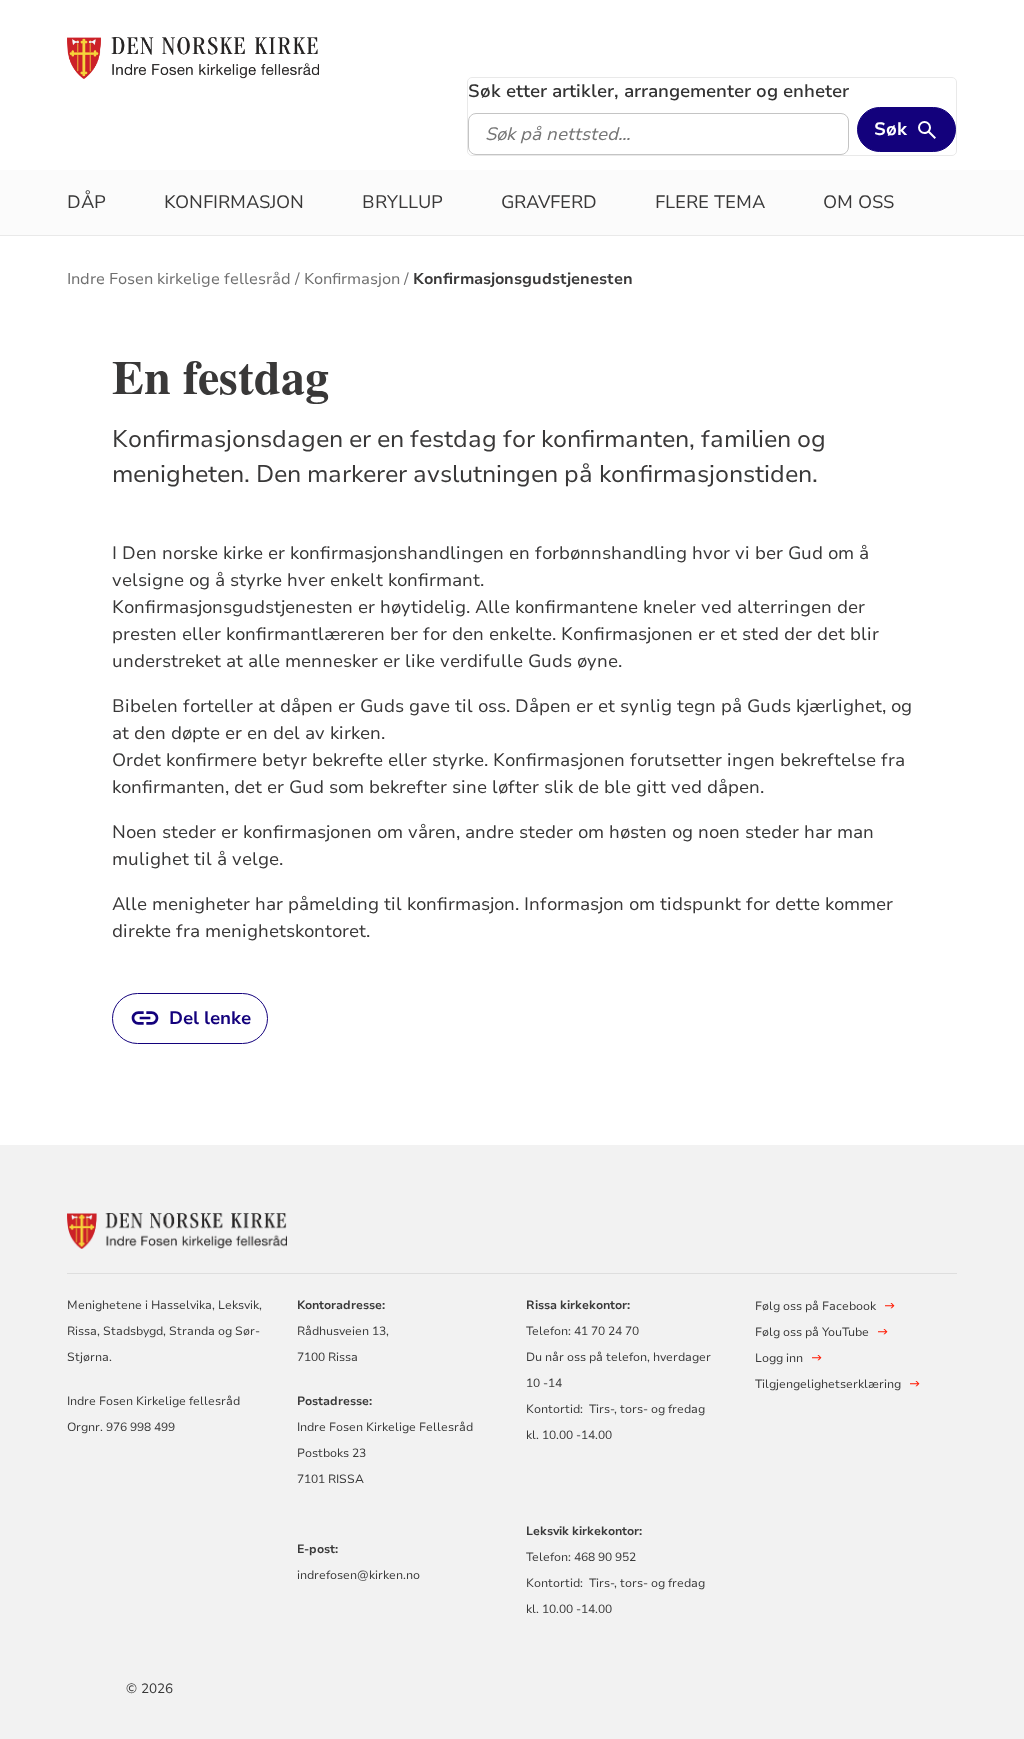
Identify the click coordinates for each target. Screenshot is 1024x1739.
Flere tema (710, 202)
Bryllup (402, 202)
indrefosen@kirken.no (358, 1575)
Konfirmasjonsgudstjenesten (523, 279)
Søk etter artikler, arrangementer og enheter (658, 91)
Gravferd (549, 202)
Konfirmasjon (234, 202)
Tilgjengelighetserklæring (828, 1384)
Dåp (86, 202)
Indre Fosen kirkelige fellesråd (179, 279)
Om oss (858, 202)
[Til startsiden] (193, 57)
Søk (890, 129)
